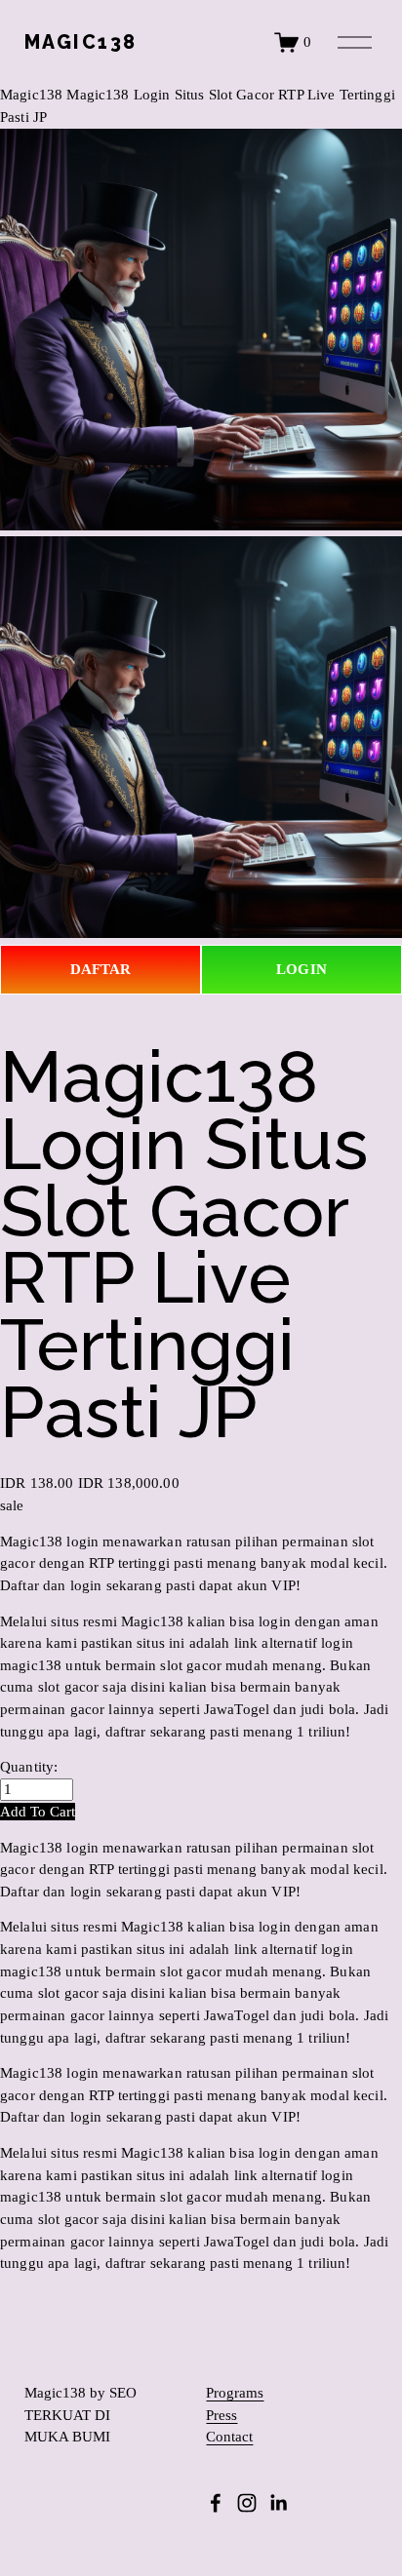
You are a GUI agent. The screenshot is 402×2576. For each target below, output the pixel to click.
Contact (229, 2437)
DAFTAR (101, 969)
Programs (235, 2393)
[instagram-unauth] (247, 2503)
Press (221, 2416)
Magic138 (31, 95)
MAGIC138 (81, 42)
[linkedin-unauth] (278, 2503)
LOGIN (301, 969)
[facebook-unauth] (216, 2503)
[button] (38, 1812)
